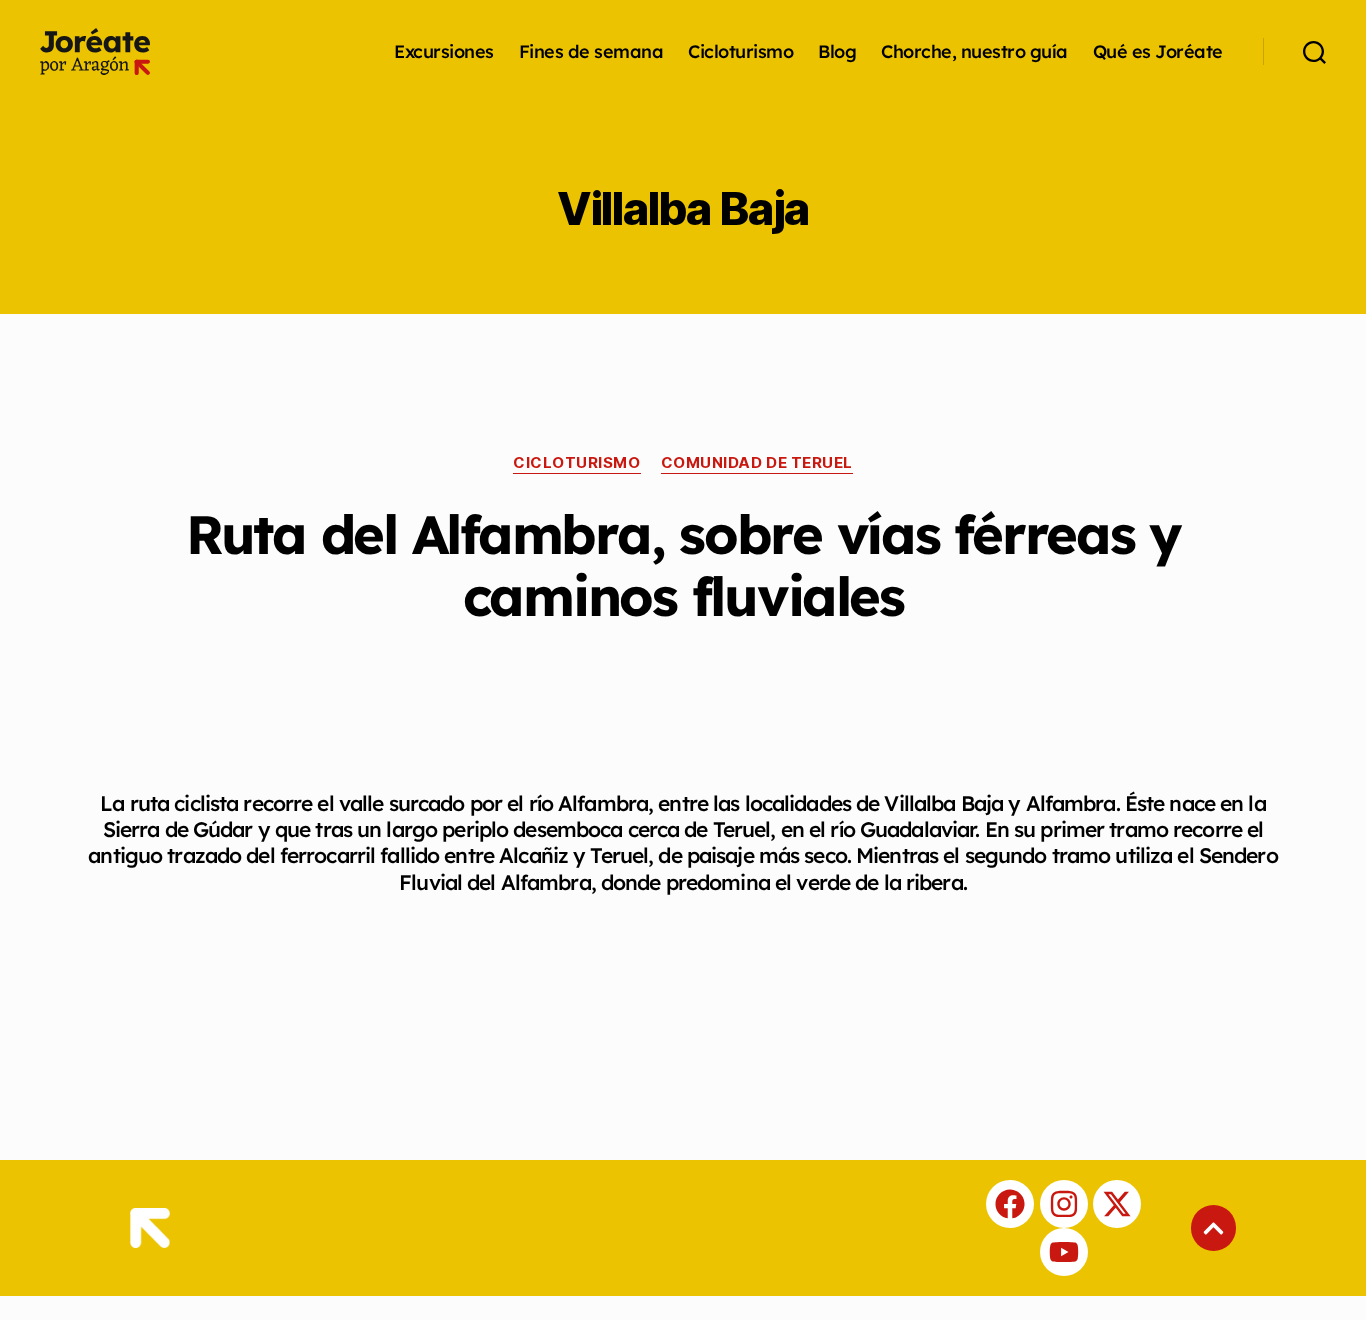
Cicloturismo (740, 52)
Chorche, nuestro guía (974, 52)
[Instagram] (1064, 1204)
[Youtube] (1064, 1252)
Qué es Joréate (1158, 52)
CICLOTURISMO (577, 463)
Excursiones (444, 52)
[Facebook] (1010, 1204)
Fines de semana (591, 52)
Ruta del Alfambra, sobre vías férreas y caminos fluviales (683, 565)
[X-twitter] (1117, 1204)
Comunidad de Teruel (757, 463)
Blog (837, 52)
